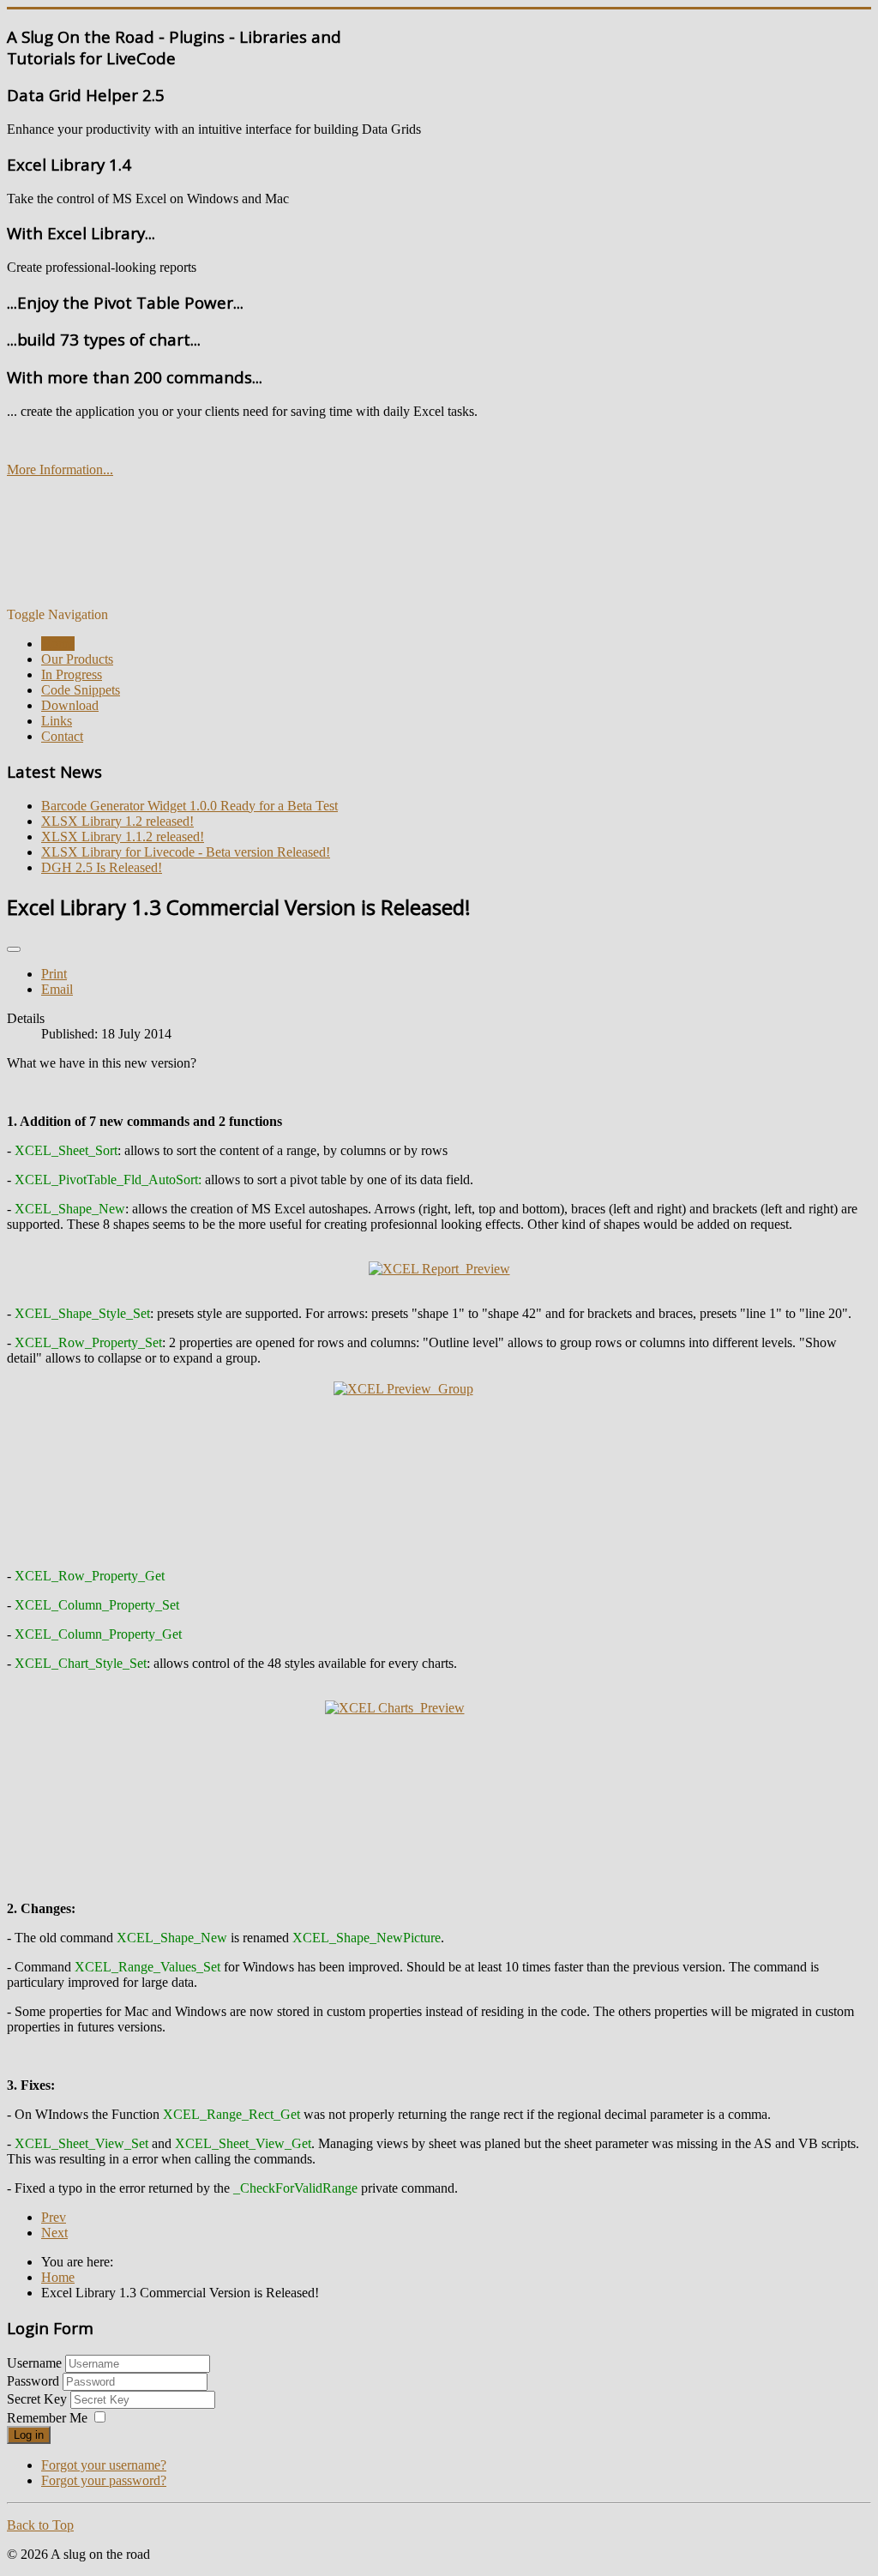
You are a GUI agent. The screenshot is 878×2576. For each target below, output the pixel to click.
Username (34, 2363)
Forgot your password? (104, 2480)
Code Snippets (81, 690)
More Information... (60, 469)
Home (58, 644)
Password (35, 2381)
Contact (62, 736)
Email (57, 989)
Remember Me (47, 2418)
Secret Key (39, 2399)
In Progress (72, 674)
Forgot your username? (104, 2465)
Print (54, 974)
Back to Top (40, 2525)
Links (57, 721)
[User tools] (14, 949)
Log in (29, 2435)
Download (70, 705)
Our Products (77, 659)
